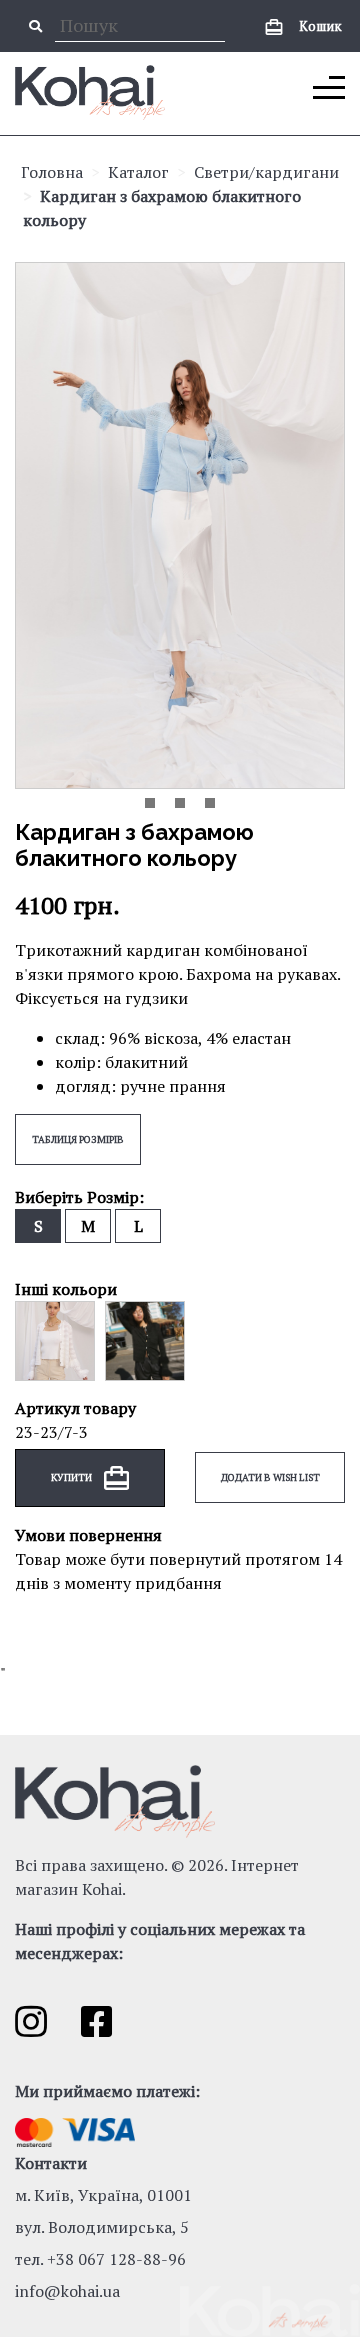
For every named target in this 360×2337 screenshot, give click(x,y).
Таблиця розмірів (78, 1139)
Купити (72, 1476)
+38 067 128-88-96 (116, 2259)
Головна (52, 172)
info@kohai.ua (67, 2291)
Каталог (138, 172)
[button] (150, 803)
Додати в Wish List (270, 1477)
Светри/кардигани (266, 172)
